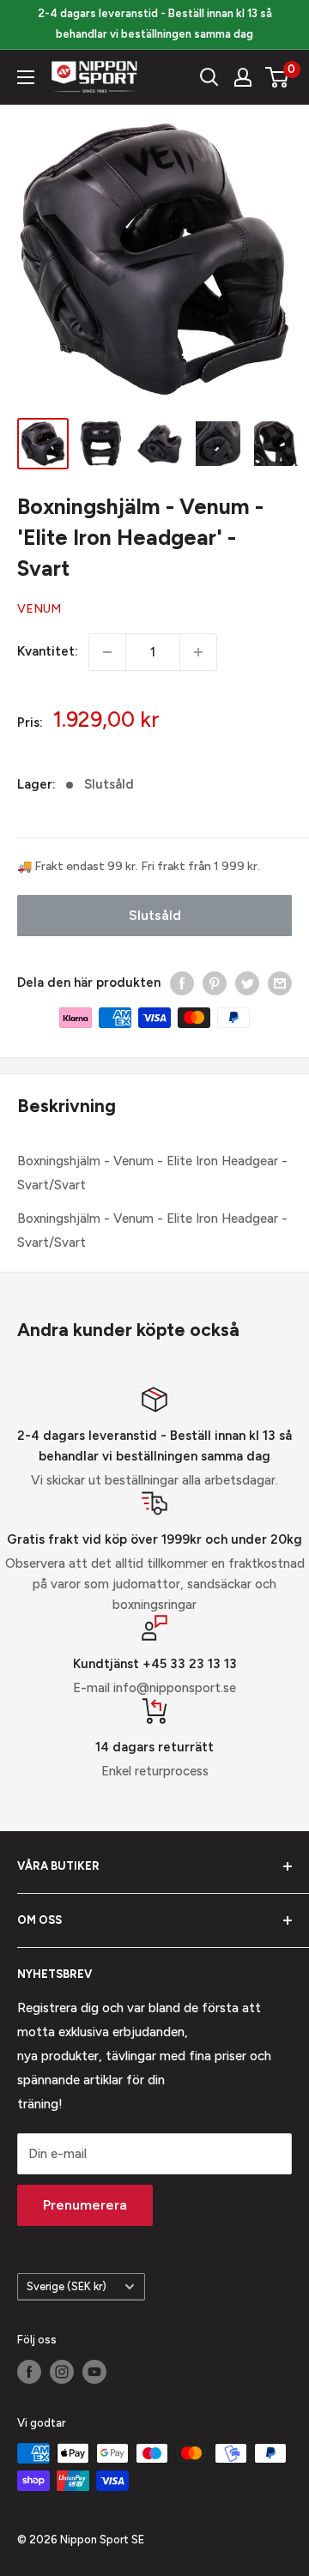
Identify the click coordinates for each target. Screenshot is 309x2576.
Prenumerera (85, 2205)
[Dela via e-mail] (280, 983)
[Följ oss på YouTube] (94, 2372)
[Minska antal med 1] (107, 652)
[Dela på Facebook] (182, 983)
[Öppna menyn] (26, 77)
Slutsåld (155, 915)
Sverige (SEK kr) (67, 2286)
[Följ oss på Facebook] (29, 2372)
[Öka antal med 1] (198, 652)
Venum (39, 609)
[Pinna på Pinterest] (215, 983)
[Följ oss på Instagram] (62, 2372)
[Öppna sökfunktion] (209, 77)
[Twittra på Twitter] (247, 983)
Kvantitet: (48, 651)
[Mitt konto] (243, 77)
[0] (278, 77)
